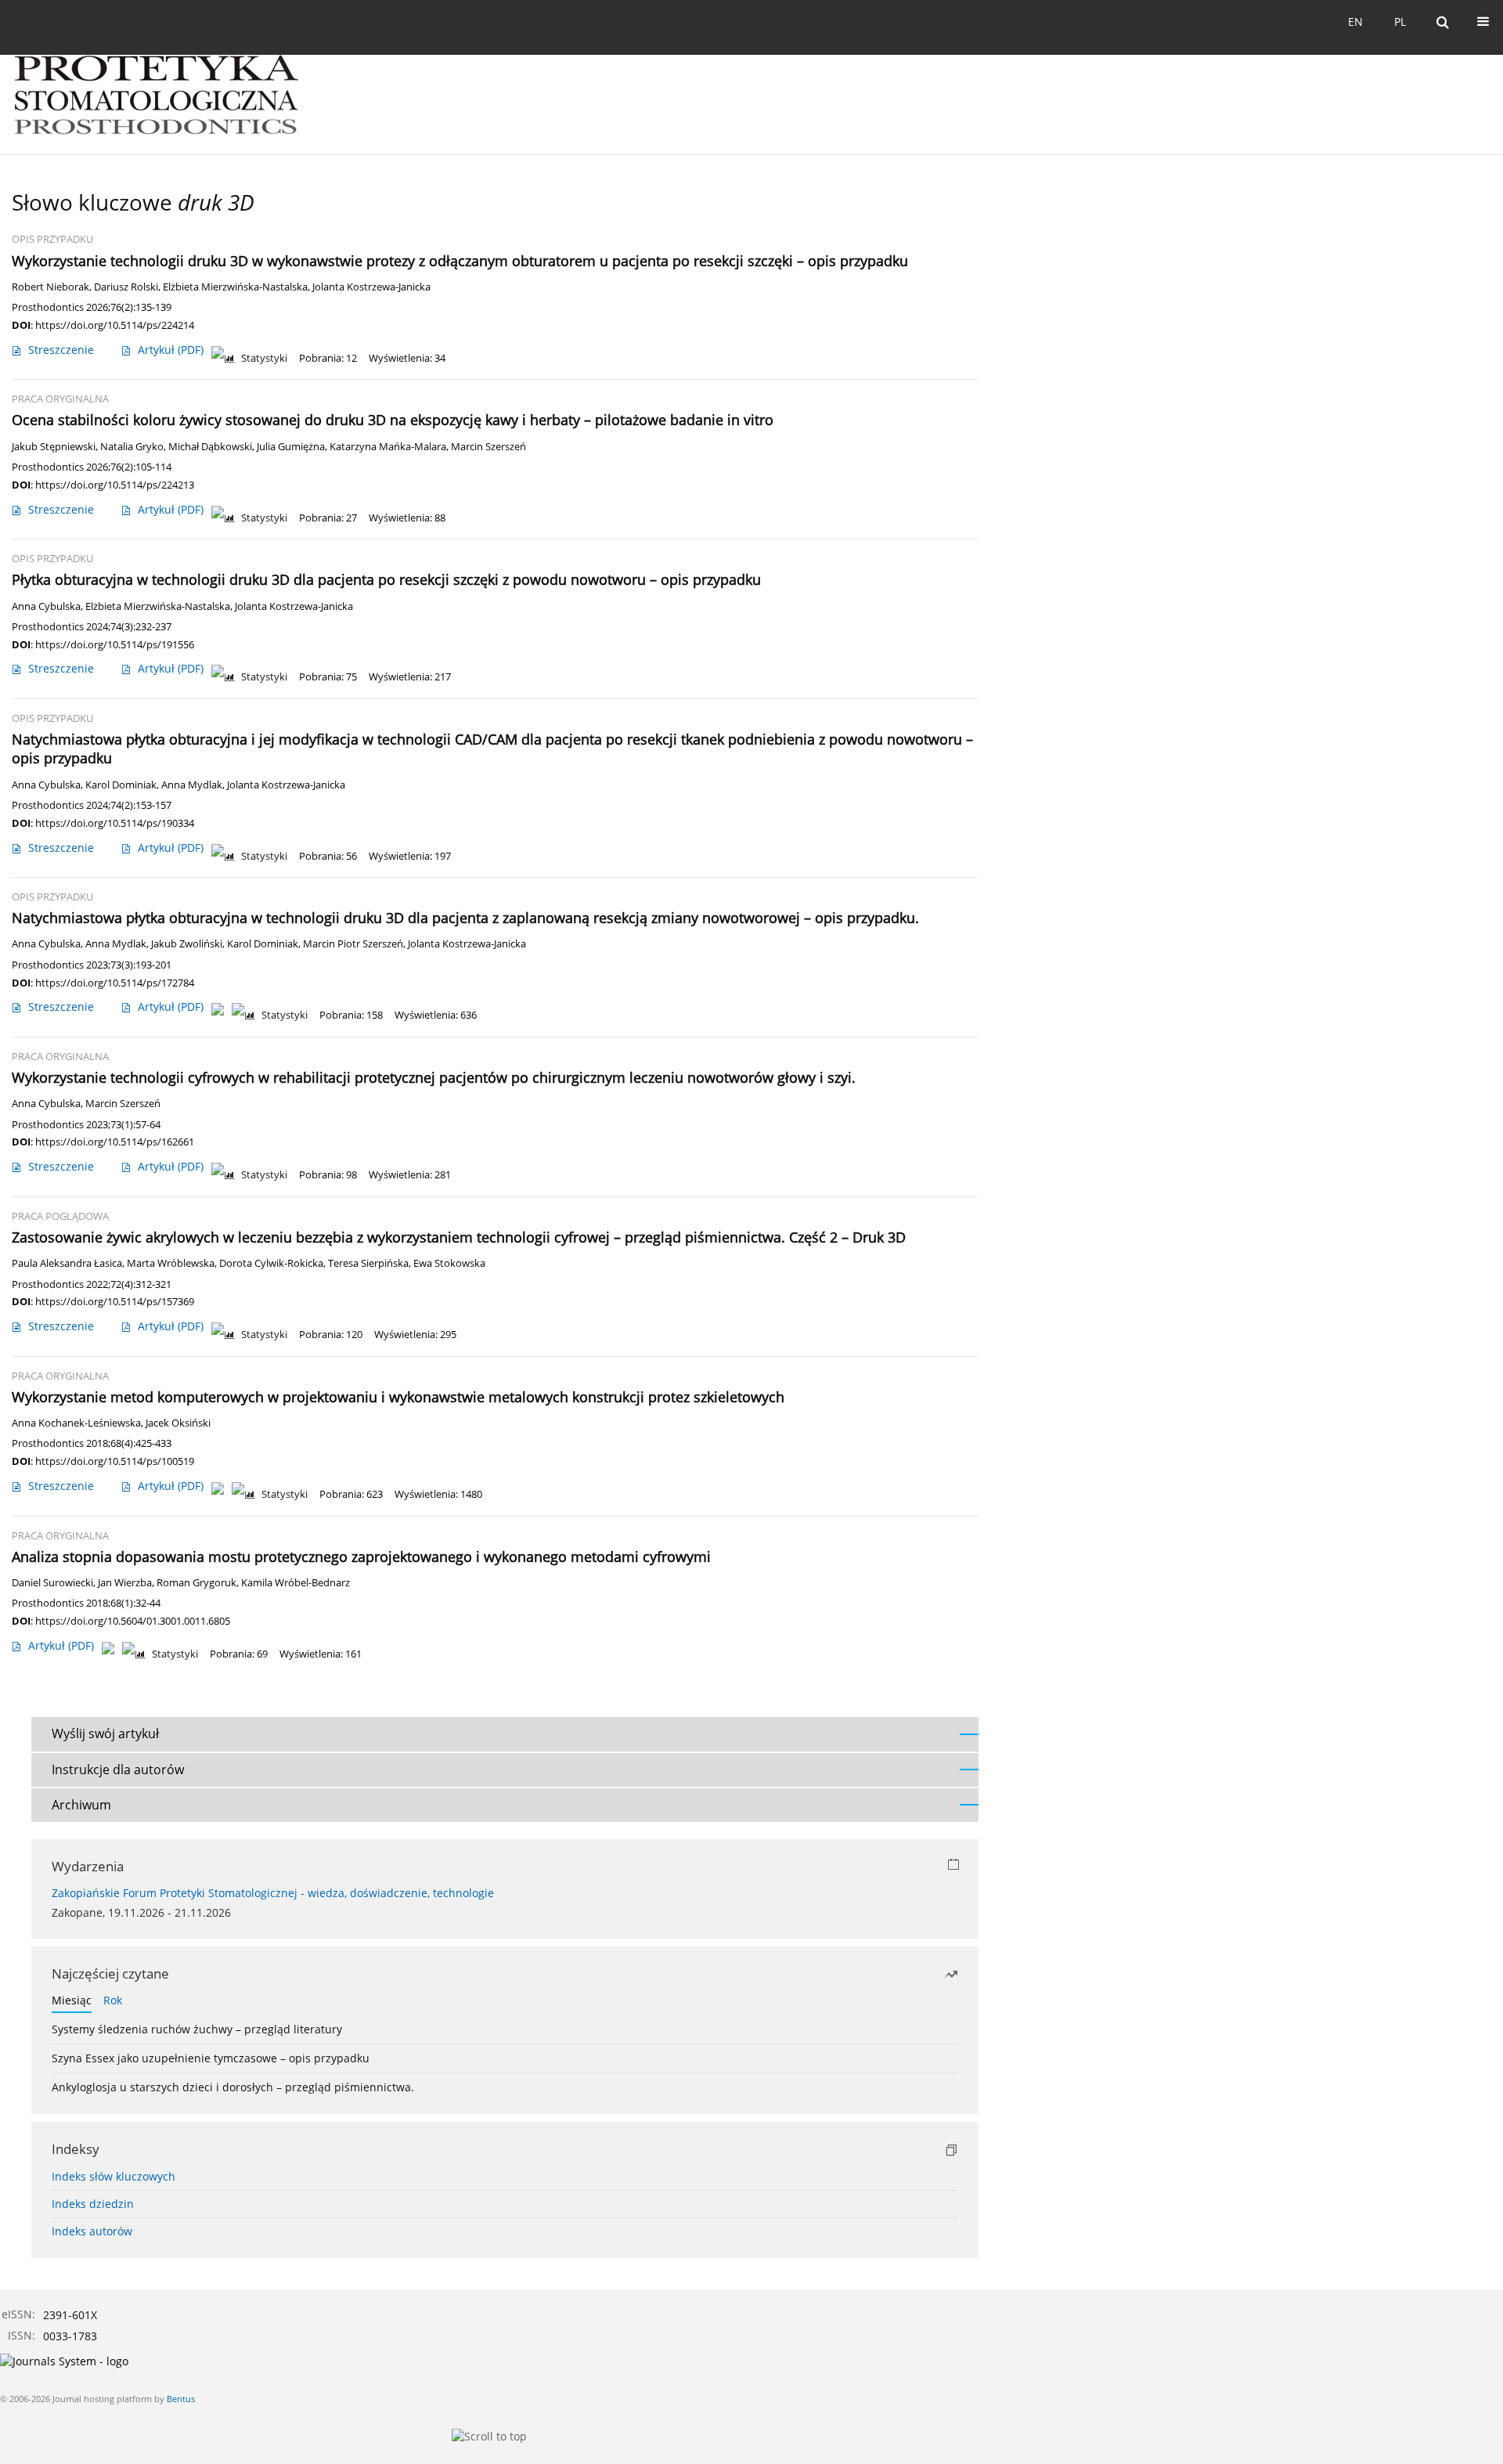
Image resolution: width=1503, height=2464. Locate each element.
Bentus (181, 2399)
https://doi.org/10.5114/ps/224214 (115, 325)
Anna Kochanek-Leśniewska (76, 1423)
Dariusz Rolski (126, 287)
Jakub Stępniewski (54, 447)
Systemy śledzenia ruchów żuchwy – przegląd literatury (197, 2029)
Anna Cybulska (46, 606)
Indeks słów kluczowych (114, 2176)
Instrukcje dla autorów (118, 1770)
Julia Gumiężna (291, 447)
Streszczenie (61, 350)
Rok (113, 2000)
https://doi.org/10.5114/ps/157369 (115, 1301)
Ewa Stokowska (449, 1263)
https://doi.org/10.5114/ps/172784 (115, 983)
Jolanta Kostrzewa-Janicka (371, 287)
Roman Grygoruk (196, 1583)
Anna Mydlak (192, 785)
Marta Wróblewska (171, 1263)
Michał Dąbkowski (210, 447)
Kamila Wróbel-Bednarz (296, 1583)
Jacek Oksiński (178, 1423)
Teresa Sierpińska (368, 1263)
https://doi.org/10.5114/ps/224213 (115, 485)
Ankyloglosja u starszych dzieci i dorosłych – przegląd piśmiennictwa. (233, 2087)
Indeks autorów (92, 2231)
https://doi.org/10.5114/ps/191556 (115, 644)
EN (1355, 22)
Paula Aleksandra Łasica (67, 1263)
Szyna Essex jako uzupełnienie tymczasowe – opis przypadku (211, 2058)
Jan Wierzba (125, 1583)
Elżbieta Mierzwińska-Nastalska (235, 287)
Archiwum (81, 1805)
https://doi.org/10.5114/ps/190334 (115, 823)
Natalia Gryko (132, 447)
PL (1400, 22)
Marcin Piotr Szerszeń (353, 944)
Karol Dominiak (121, 785)
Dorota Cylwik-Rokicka (271, 1263)
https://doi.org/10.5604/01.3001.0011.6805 (133, 1621)
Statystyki (264, 358)
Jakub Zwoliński (187, 944)
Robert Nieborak (50, 287)
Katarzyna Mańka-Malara (388, 447)
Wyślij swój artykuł (105, 1733)
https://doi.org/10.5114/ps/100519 (115, 1461)
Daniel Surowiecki (52, 1583)
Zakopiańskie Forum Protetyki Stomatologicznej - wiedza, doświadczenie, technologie (273, 1893)
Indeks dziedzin (93, 2204)
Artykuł (171, 350)
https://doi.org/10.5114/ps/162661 (115, 1142)
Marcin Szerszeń (488, 447)
